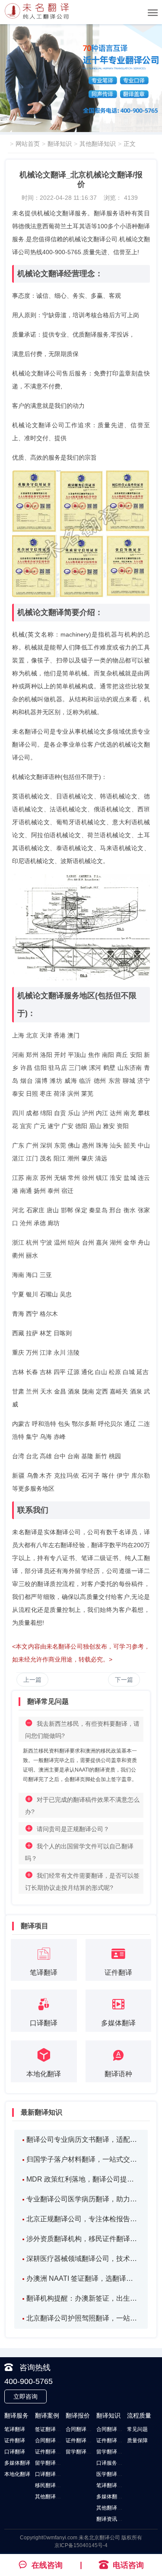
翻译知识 (60, 144)
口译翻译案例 (51, 2474)
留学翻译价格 (81, 2452)
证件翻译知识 (112, 2440)
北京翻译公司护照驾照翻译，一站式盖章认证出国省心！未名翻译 (83, 2318)
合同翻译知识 (112, 2429)
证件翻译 (15, 2440)
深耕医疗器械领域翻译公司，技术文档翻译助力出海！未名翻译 (83, 2259)
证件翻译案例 (51, 2452)
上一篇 (32, 1680)
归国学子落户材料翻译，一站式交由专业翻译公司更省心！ (83, 2159)
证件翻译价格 (81, 2440)
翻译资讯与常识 (114, 2519)
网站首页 (28, 144)
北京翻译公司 (105, 2538)
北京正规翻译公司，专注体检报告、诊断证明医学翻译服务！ (83, 2219)
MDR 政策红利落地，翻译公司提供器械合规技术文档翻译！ (83, 2179)
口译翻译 (15, 2452)
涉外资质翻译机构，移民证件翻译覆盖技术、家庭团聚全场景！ (83, 2239)
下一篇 (124, 1680)
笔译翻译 (15, 2429)
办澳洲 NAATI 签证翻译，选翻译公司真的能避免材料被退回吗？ (83, 2278)
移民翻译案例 (51, 2485)
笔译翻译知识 (112, 2485)
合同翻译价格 (81, 2429)
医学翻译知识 (112, 2474)
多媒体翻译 (17, 2463)
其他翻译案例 (51, 2497)
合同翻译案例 (51, 2440)
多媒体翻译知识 (114, 2497)
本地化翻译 (17, 2474)
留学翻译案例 (51, 2463)
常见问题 (137, 2429)
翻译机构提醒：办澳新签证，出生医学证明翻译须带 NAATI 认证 (83, 2298)
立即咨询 (25, 2396)
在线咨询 (47, 2565)
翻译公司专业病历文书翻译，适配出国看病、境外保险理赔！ (83, 2139)
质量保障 (137, 2440)
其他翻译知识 (98, 144)
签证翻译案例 (51, 2429)
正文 (130, 144)
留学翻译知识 (112, 2452)
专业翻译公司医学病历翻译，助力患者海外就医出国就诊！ (83, 2199)
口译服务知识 (112, 2463)
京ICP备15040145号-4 (81, 2545)
